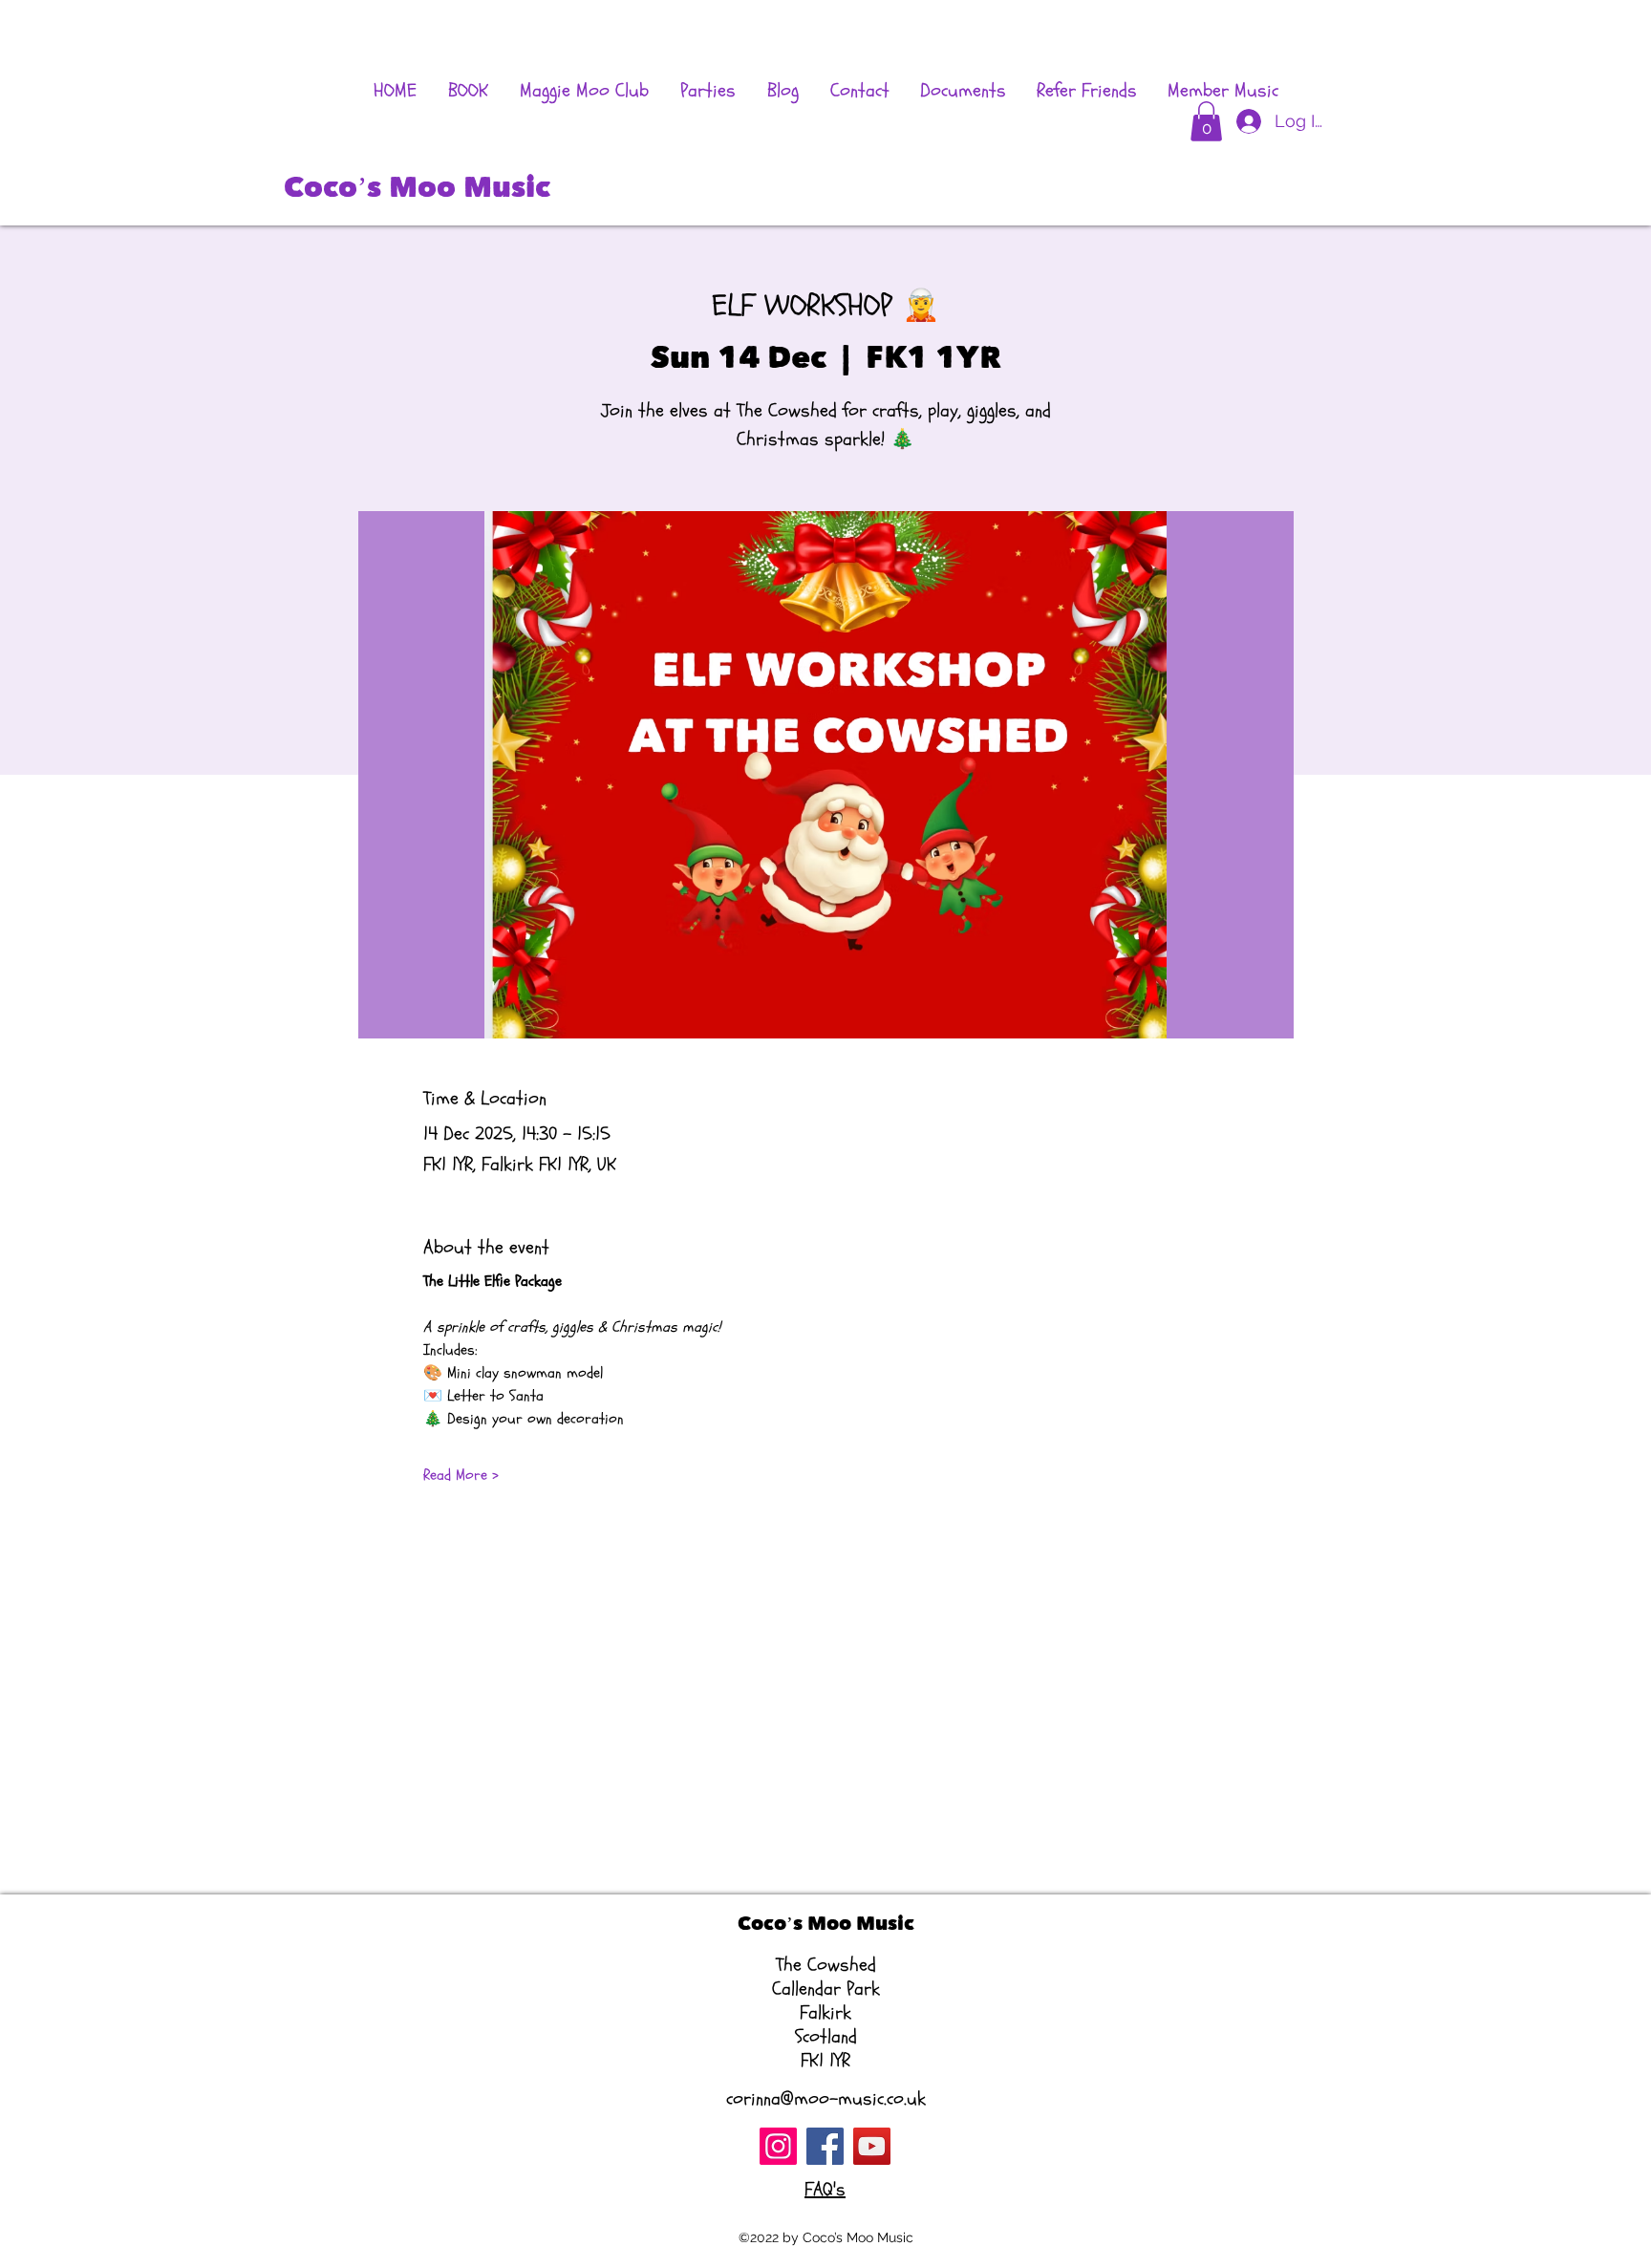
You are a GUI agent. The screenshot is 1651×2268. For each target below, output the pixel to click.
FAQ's (825, 2189)
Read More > (461, 1475)
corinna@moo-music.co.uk (826, 2098)
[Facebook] (825, 2146)
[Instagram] (778, 2146)
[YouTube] (872, 2146)
